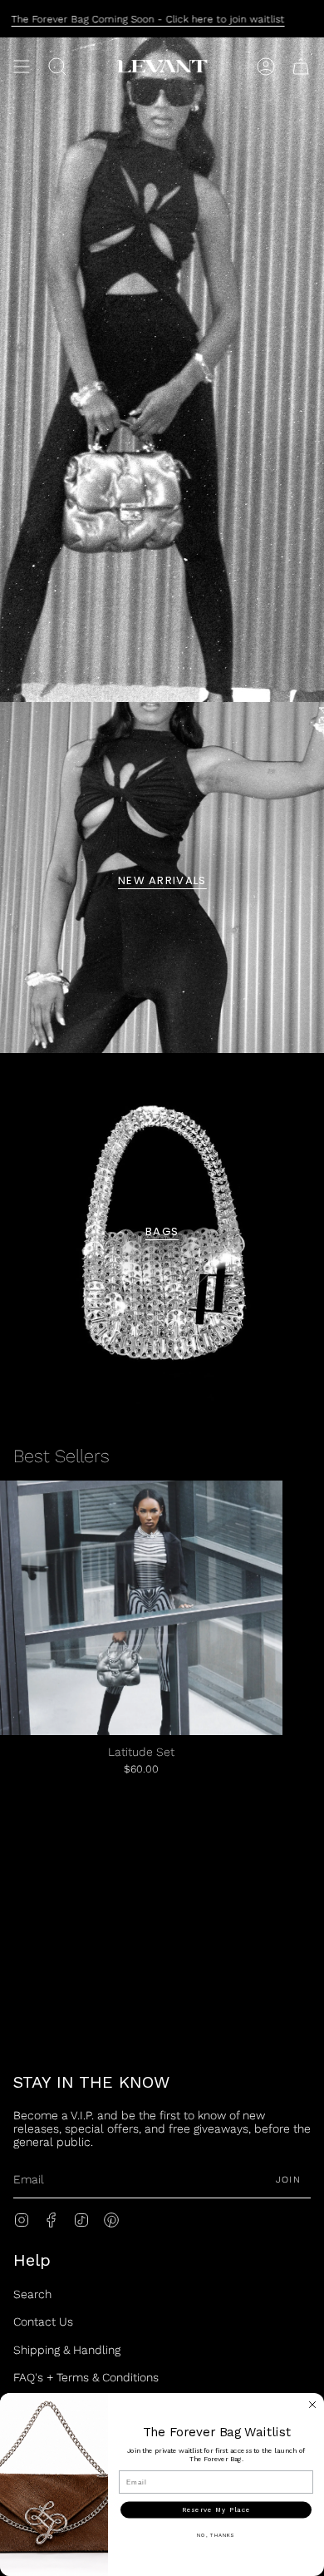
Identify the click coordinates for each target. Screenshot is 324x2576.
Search (32, 2294)
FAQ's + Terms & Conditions (86, 2377)
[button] (57, 67)
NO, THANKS (216, 2535)
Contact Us (43, 2321)
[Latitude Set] (141, 1608)
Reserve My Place (216, 2510)
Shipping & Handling (67, 2350)
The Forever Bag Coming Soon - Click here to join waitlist (148, 19)
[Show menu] (22, 67)
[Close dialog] (312, 2405)
